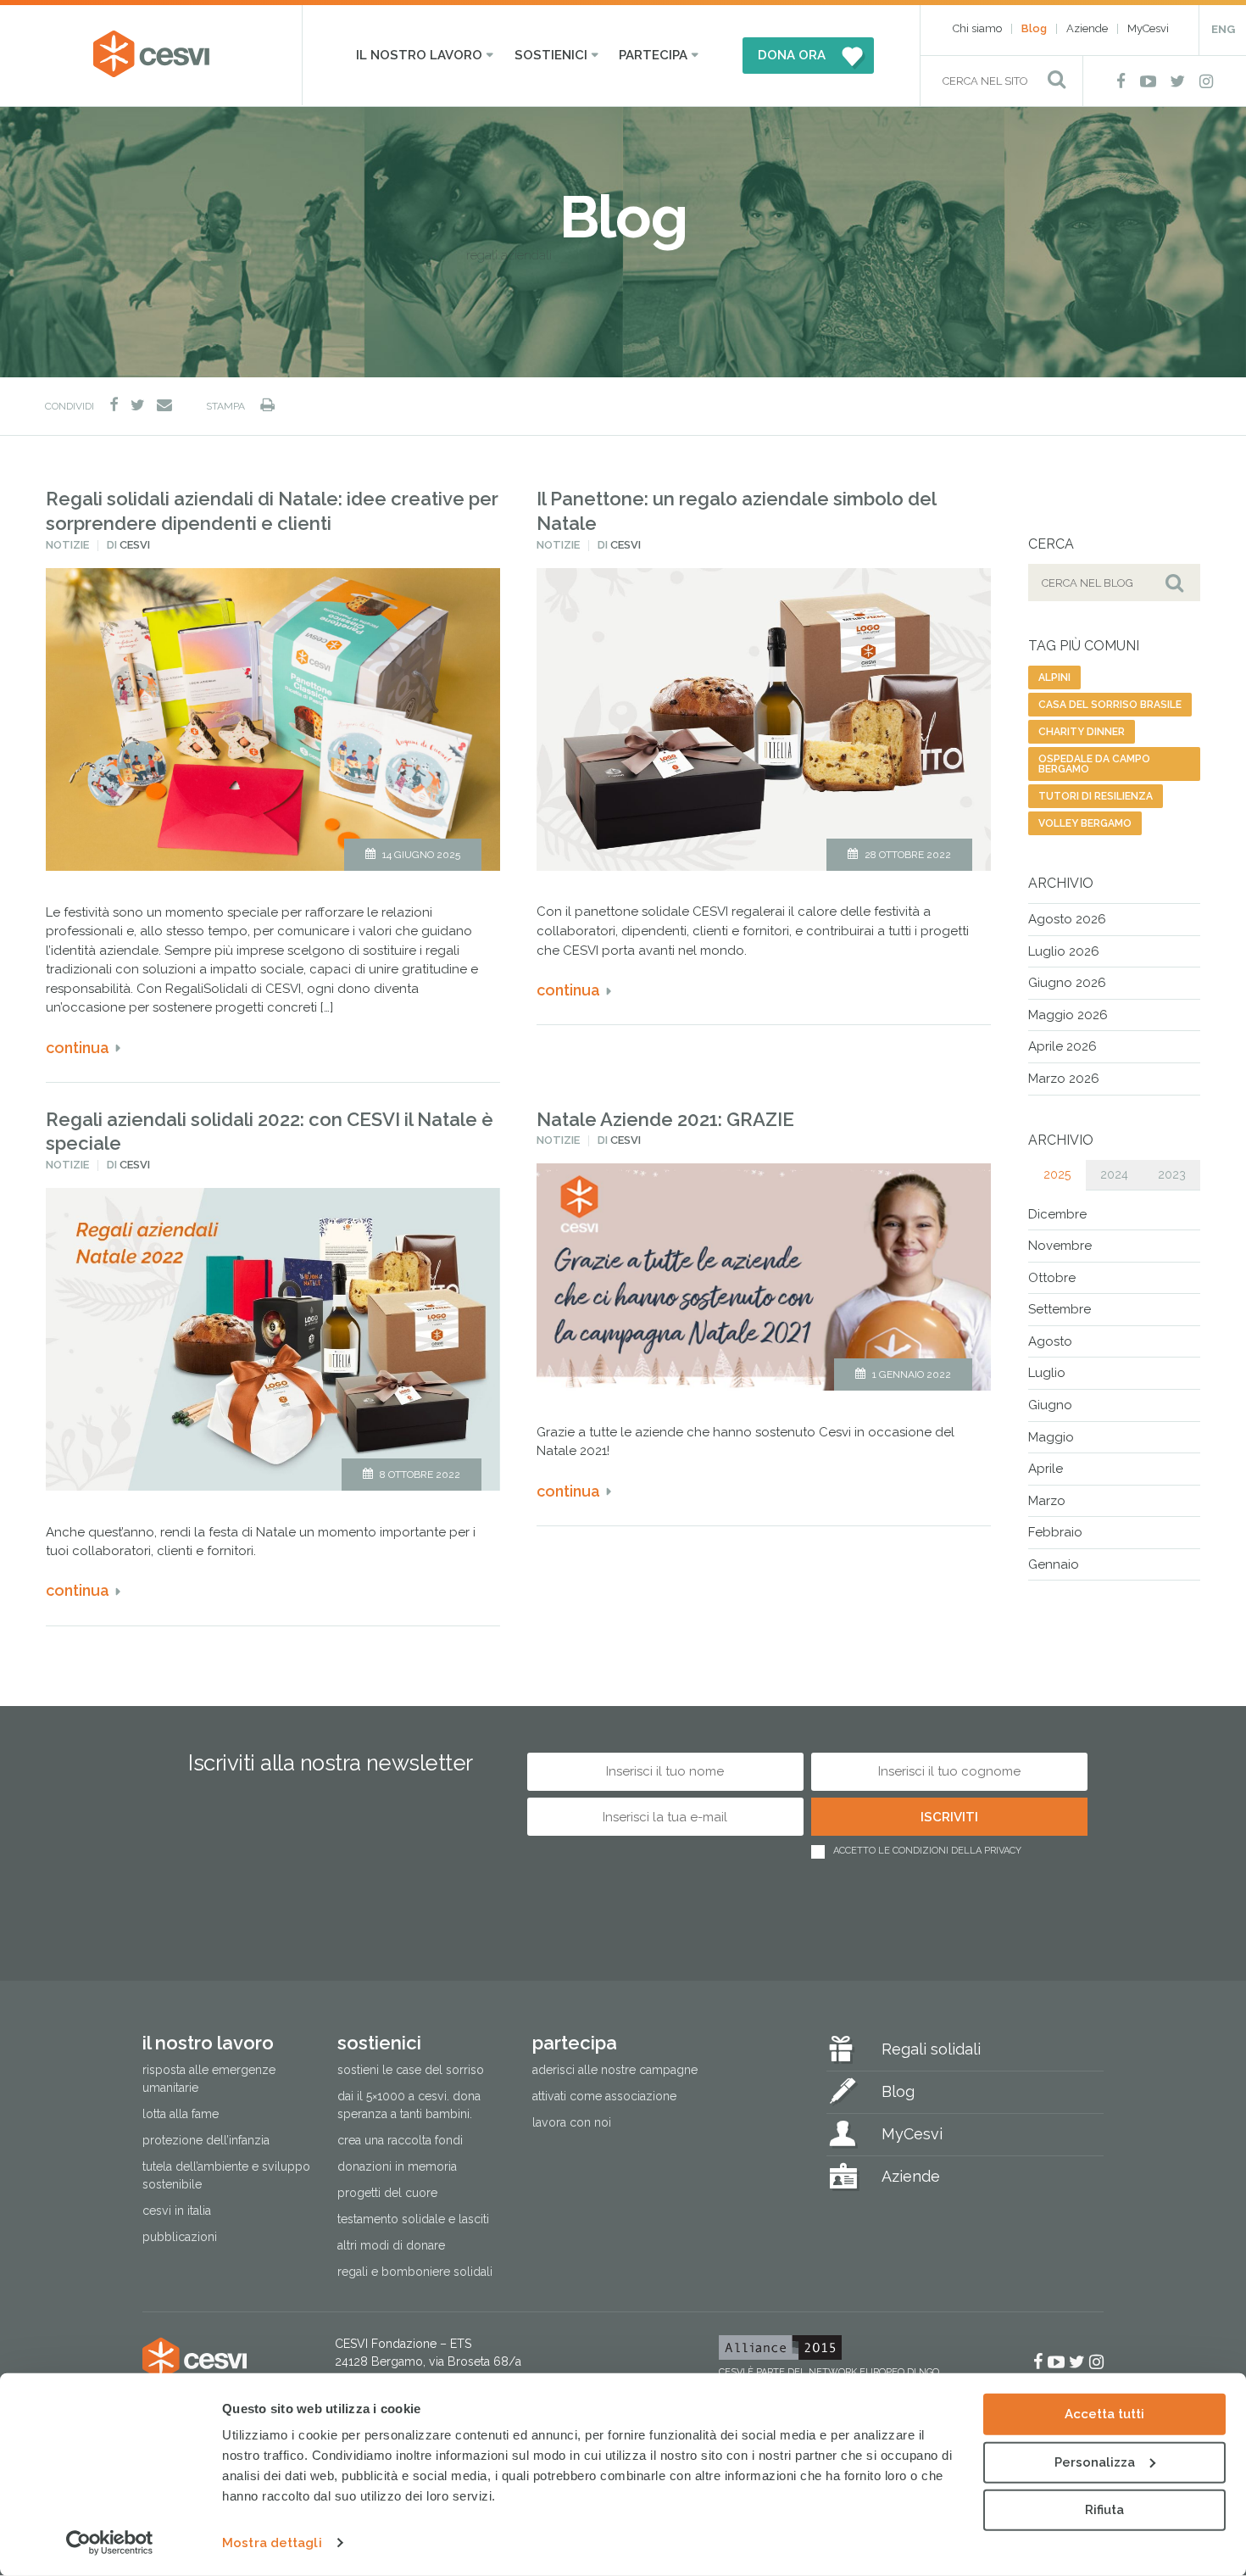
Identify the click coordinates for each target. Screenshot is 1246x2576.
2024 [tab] (1114, 1174)
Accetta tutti (1104, 2414)
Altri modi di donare (391, 2245)
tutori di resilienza (1096, 796)
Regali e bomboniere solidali (415, 2272)
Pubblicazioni (180, 2237)
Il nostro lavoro (419, 55)
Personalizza (1095, 2462)
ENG (1223, 29)
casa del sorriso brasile (1110, 705)
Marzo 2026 (1064, 1079)
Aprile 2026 (1062, 1046)
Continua (78, 1048)
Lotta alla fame (181, 2114)
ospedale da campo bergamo (1094, 764)
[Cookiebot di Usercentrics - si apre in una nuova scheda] (110, 2543)
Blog (1034, 28)
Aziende (1087, 28)
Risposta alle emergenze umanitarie (209, 2079)
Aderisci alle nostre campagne (615, 2070)
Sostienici (551, 55)
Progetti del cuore (387, 2193)
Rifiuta (1104, 2510)
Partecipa (653, 55)
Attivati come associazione (604, 2096)
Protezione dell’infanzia (206, 2140)
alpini (1054, 677)
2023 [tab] (1172, 1174)
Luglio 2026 (1064, 951)
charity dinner (1082, 732)
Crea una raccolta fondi (400, 2140)
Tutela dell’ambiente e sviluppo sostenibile (226, 2175)
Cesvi (135, 545)
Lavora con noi (572, 2122)
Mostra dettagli (272, 2543)
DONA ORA (792, 55)
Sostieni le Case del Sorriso (411, 2070)
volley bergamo (1085, 823)
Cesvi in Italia (177, 2211)
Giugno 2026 (1067, 983)
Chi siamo (977, 28)
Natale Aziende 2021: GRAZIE (665, 1119)
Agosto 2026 (1067, 919)
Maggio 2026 (1068, 1015)
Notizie (67, 545)
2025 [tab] (1057, 1174)
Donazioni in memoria (397, 2166)
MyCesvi (1148, 28)
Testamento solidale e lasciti (413, 2219)
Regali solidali (931, 2049)
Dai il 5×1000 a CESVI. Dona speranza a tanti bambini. (409, 2105)
